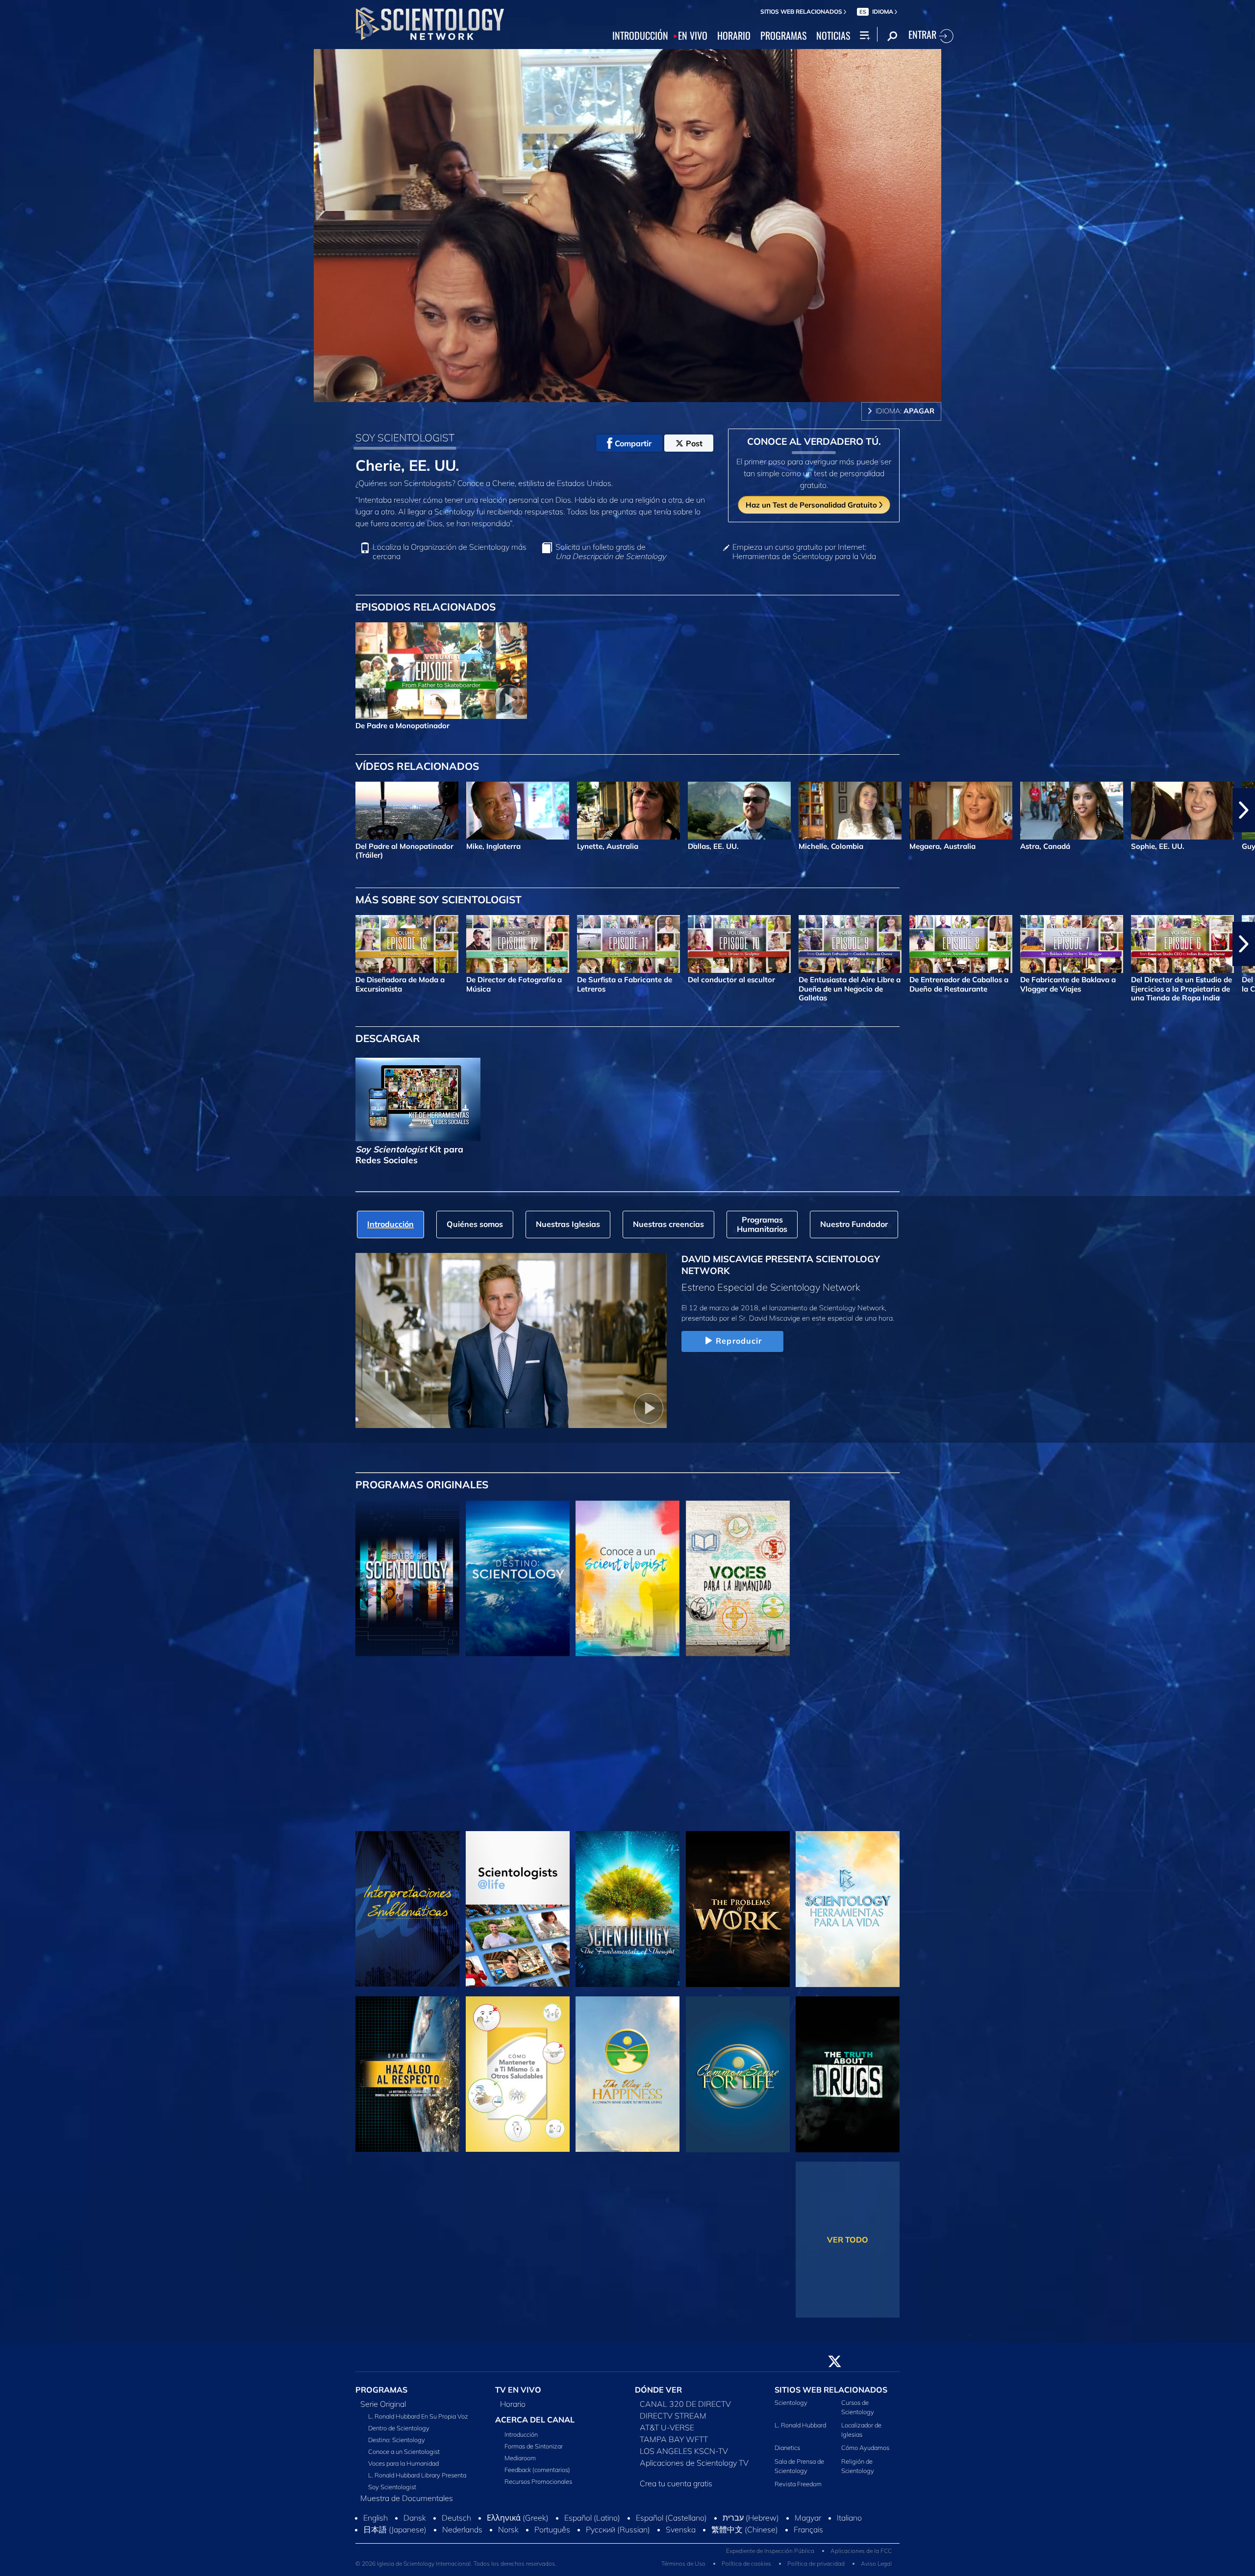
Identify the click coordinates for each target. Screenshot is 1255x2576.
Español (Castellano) (671, 2544)
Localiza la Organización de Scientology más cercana (450, 552)
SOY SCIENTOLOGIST (405, 437)
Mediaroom (520, 2463)
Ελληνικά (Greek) (518, 2544)
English (376, 2544)
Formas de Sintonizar (534, 2451)
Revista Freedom (798, 2490)
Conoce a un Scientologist (404, 2457)
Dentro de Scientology (399, 2434)
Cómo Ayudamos (865, 2453)
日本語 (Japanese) (395, 2556)
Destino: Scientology (397, 2446)
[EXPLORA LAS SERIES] (407, 1579)
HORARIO (734, 36)
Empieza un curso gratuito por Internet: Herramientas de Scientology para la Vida (804, 552)
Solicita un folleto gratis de (611, 552)
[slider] (647, 393)
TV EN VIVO (518, 2396)
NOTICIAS (833, 36)
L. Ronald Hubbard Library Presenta (417, 2481)
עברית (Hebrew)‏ (751, 2544)
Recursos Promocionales (538, 2487)
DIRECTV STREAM (673, 2422)
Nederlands (462, 2556)
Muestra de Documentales (407, 2504)
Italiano (849, 2544)
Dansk (415, 2544)
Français (808, 2556)
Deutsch (456, 2544)
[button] (11, 810)
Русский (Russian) (618, 2556)
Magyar (808, 2544)
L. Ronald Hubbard (800, 2431)
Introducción (521, 2440)
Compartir (633, 443)
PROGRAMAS (783, 36)
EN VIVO (693, 36)
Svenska (681, 2556)
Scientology (791, 2408)
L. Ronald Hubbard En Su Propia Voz (418, 2422)
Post (694, 443)
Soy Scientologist (392, 2493)
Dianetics (787, 2453)
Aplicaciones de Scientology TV (694, 2469)
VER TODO (848, 2240)
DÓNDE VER (658, 2396)
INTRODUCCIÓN (640, 36)
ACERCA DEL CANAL (535, 2425)
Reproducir (739, 1341)
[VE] (407, 1744)
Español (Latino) (592, 2544)
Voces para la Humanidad (403, 2469)
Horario (513, 2410)
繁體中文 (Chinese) (745, 2556)
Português (552, 2556)
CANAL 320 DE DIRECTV (685, 2410)
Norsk (508, 2556)
